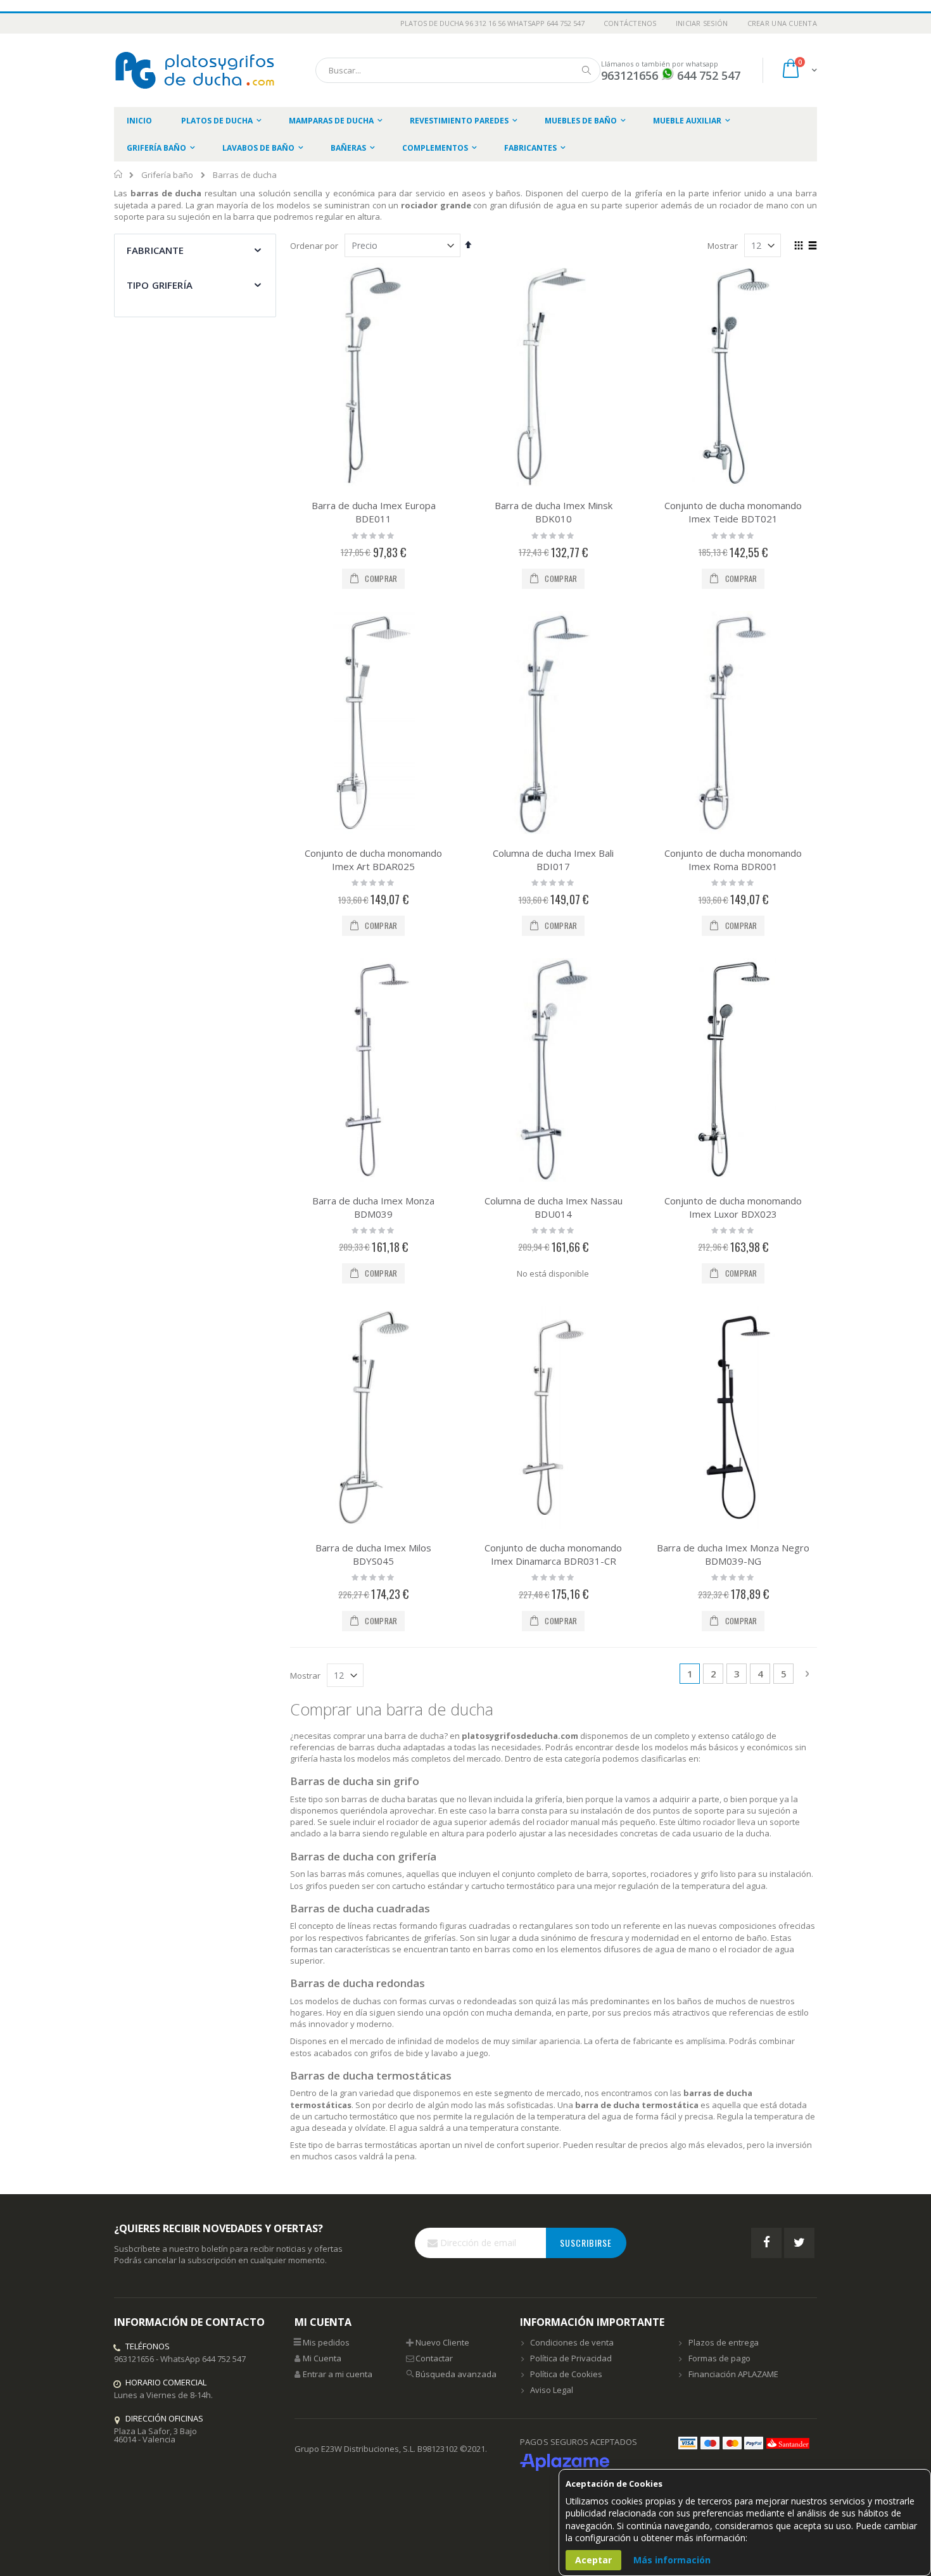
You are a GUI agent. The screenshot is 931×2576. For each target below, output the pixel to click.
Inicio (119, 174)
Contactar (434, 2358)
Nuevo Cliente (442, 2342)
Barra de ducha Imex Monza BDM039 (373, 1207)
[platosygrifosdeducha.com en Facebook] (766, 2243)
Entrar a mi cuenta (338, 2374)
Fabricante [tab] (155, 250)
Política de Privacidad (571, 2358)
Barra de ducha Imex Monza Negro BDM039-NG (733, 1554)
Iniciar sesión (702, 23)
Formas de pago (719, 2358)
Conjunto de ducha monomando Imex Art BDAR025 (373, 860)
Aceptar (593, 2560)
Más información (672, 2560)
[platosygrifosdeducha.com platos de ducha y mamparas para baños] (196, 70)
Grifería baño (167, 175)
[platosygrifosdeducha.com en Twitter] (799, 2243)
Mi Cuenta (322, 2358)
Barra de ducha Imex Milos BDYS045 (373, 1554)
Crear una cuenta (782, 23)
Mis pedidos (326, 2342)
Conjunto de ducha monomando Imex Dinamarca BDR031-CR (553, 1554)
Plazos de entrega (724, 2342)
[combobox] (458, 70)
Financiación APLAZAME (733, 2374)
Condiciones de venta (572, 2342)
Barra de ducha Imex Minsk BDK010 (554, 512)
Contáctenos (630, 23)
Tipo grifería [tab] (160, 285)
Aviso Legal (552, 2390)
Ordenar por (314, 246)
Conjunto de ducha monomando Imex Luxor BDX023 (733, 1207)
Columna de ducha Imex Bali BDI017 (553, 860)
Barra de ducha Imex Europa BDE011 (374, 512)
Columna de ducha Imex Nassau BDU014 (554, 1207)
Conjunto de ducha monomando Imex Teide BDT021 (733, 512)
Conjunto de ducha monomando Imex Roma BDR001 (733, 860)
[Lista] (812, 246)
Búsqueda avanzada (456, 2374)
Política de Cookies (566, 2374)
